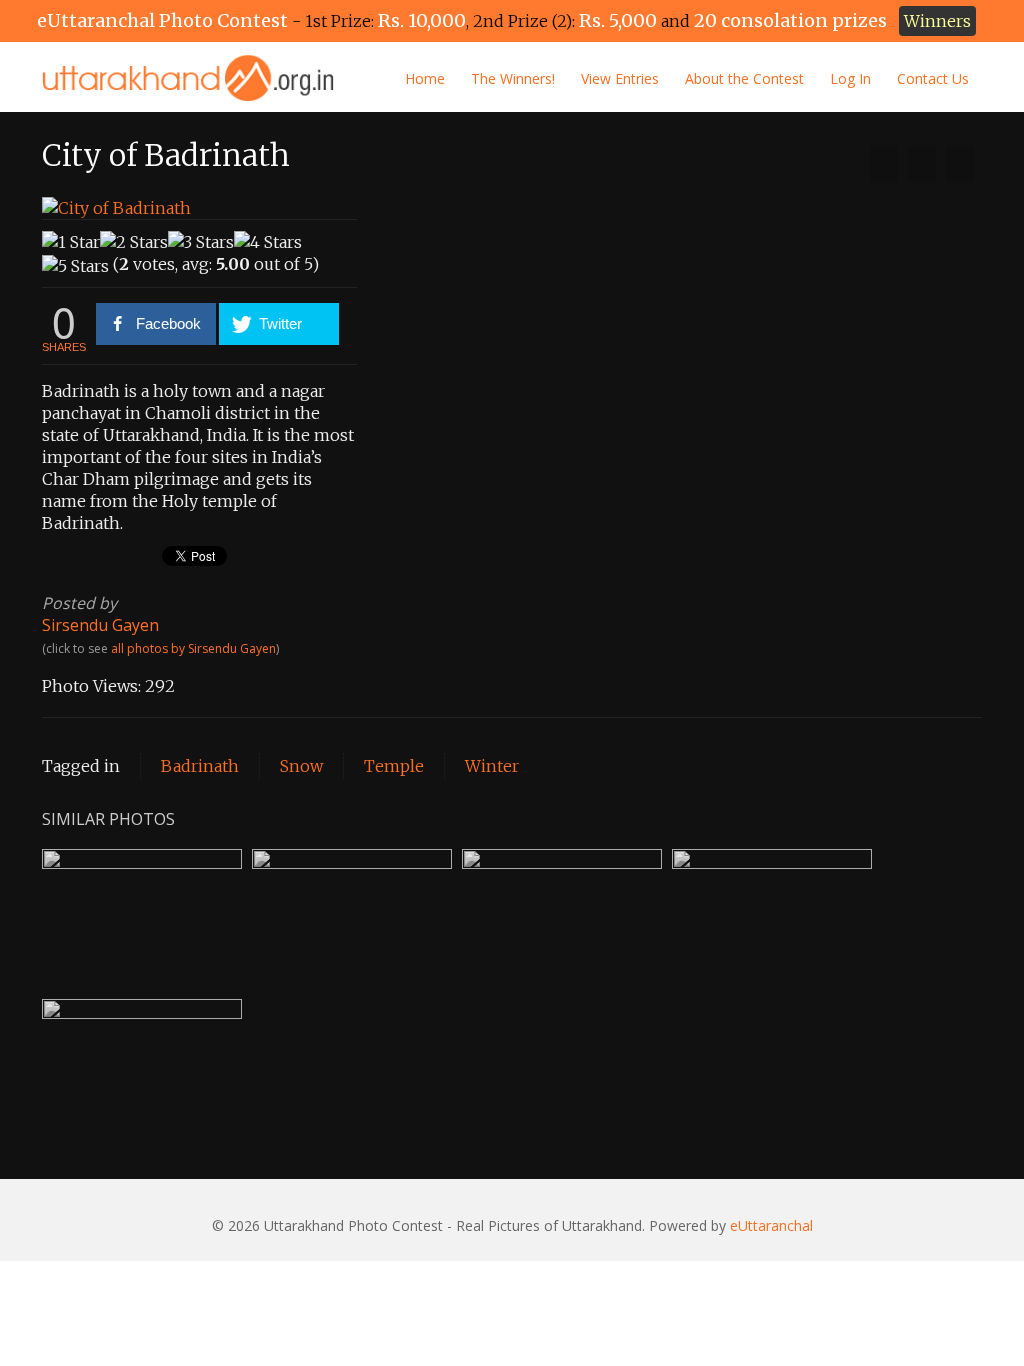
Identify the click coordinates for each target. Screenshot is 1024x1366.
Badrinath (200, 766)
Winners (937, 21)
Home (425, 78)
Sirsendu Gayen (100, 625)
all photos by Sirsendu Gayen (193, 648)
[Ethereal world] (960, 164)
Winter (492, 766)
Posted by (79, 603)
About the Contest (744, 78)
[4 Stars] (268, 242)
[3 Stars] (201, 242)
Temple (394, 766)
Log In (850, 78)
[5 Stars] (75, 266)
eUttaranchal (771, 1225)
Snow (301, 766)
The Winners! (513, 78)
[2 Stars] (134, 242)
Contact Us (933, 78)
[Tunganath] (884, 164)
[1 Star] (71, 242)
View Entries (620, 78)
